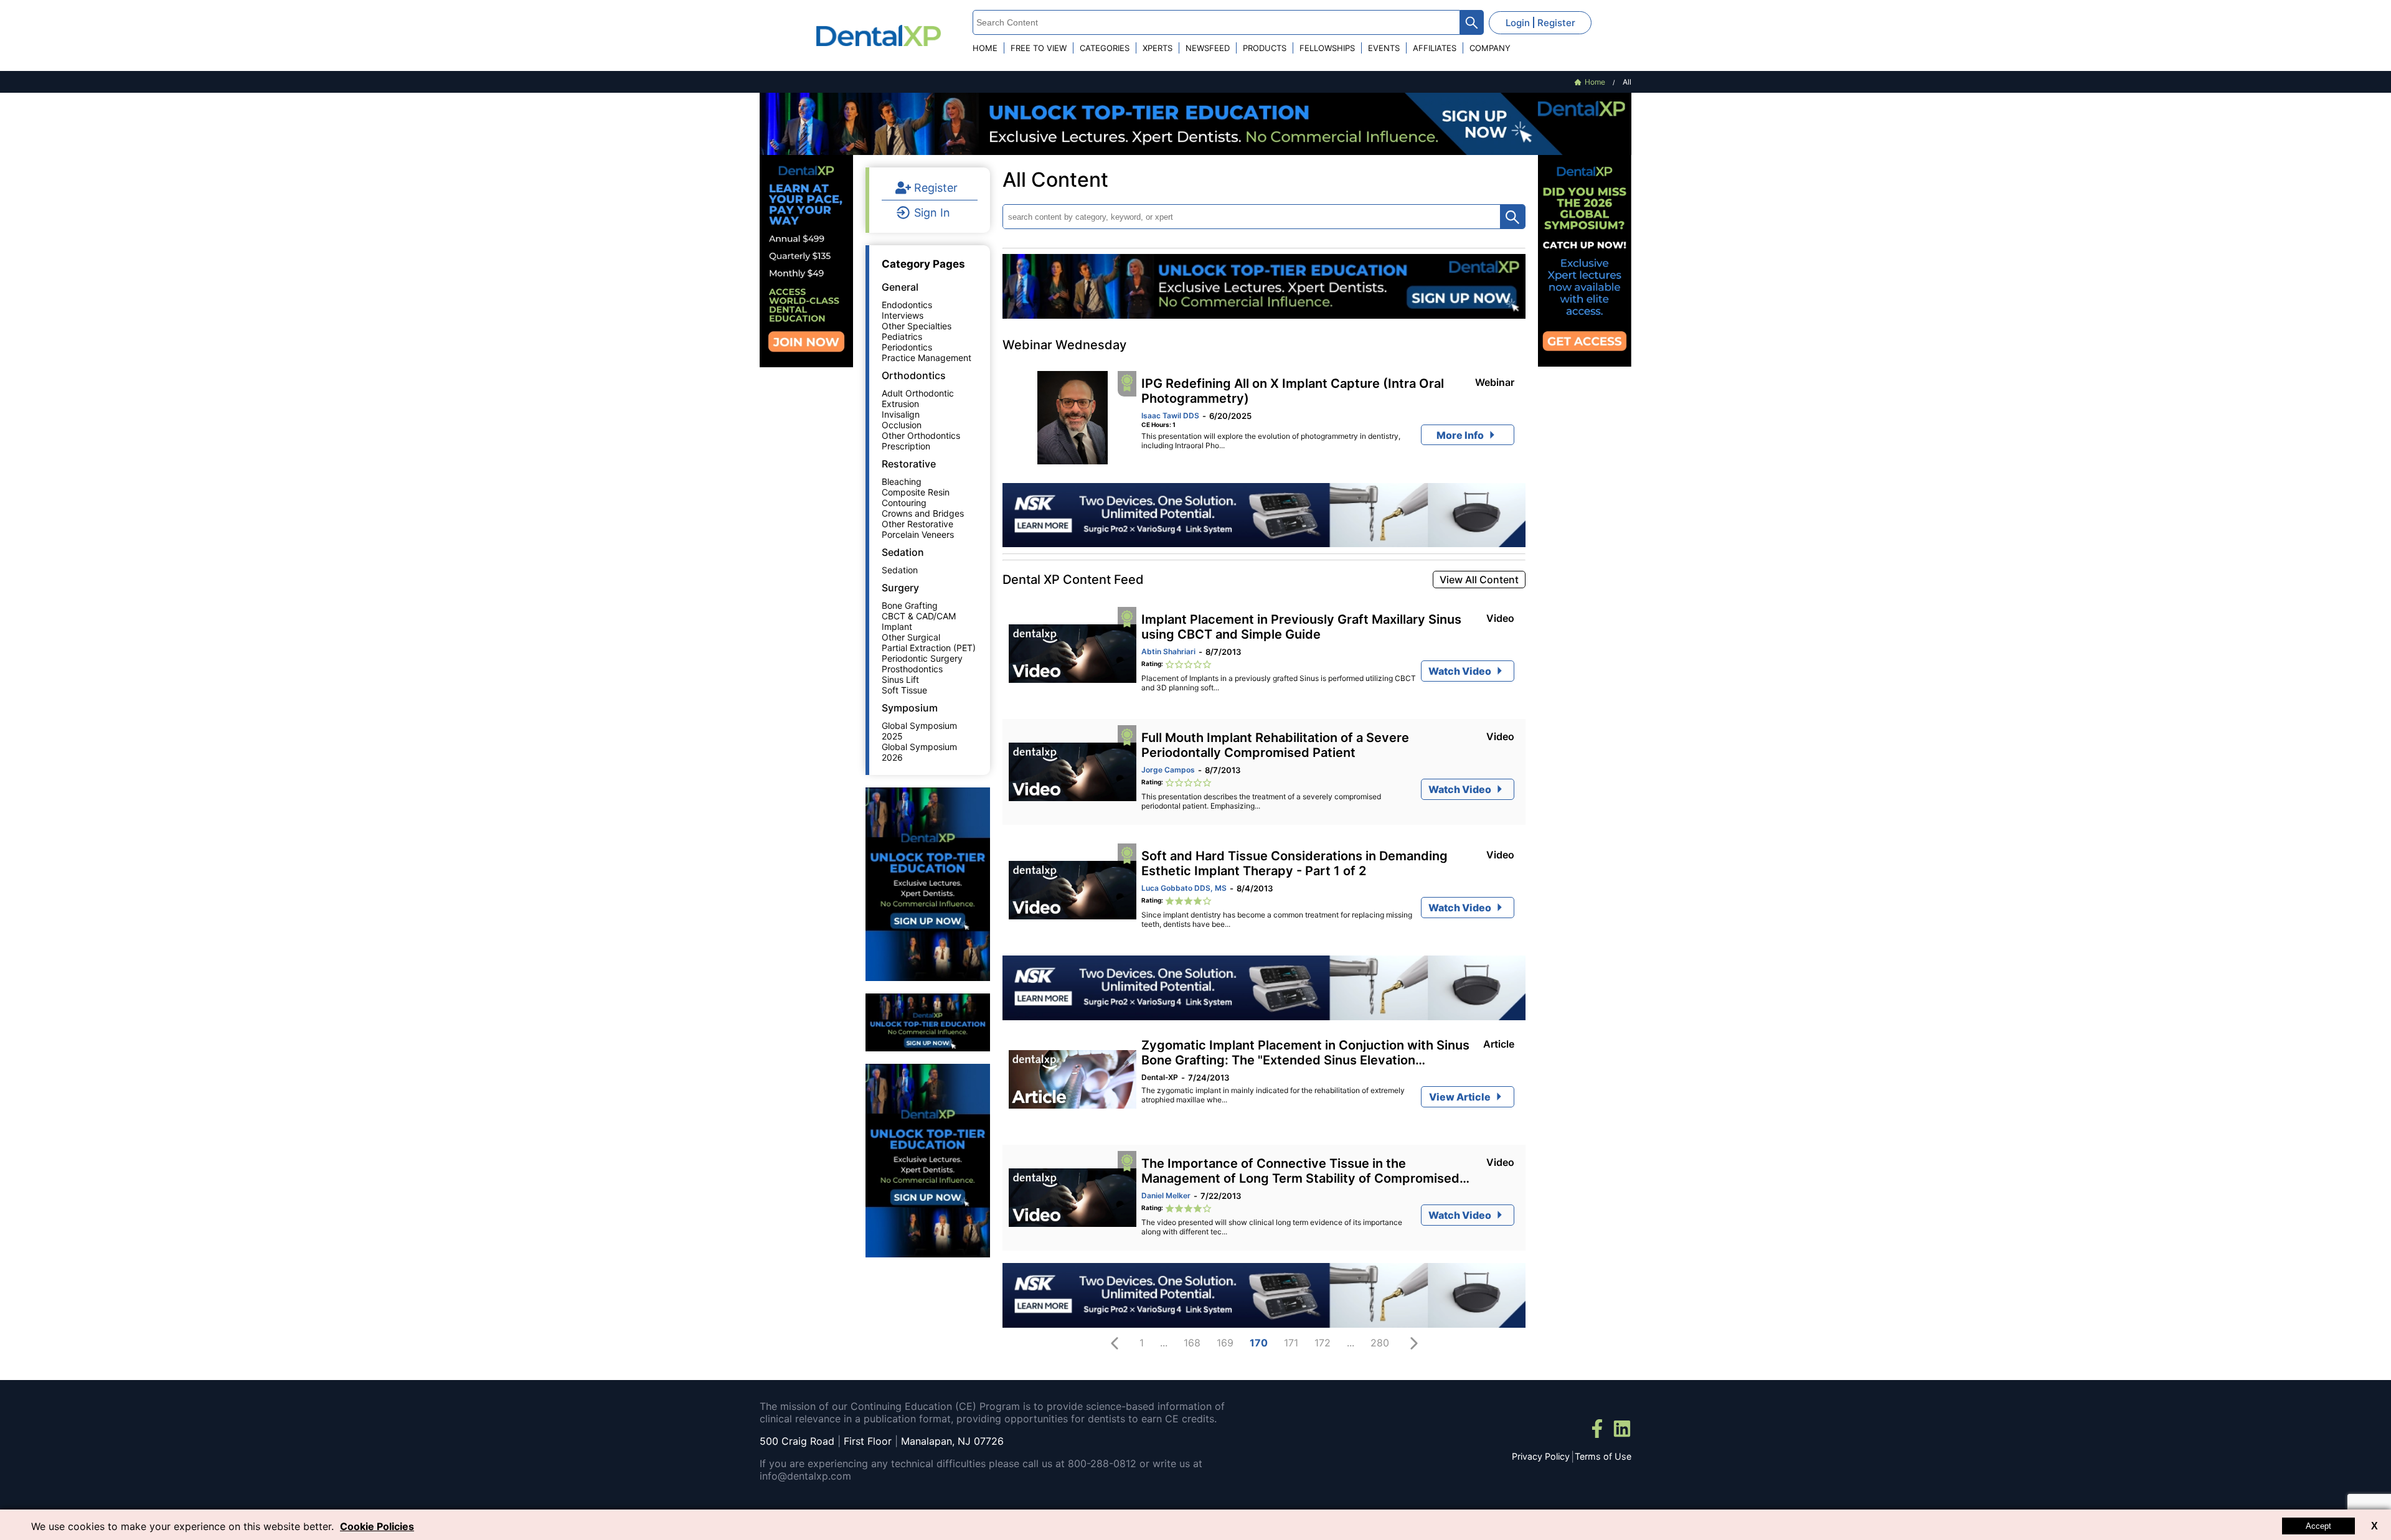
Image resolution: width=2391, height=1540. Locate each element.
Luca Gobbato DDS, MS (1184, 888)
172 (1323, 1343)
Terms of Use (1603, 1456)
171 (1291, 1343)
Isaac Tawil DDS (1170, 416)
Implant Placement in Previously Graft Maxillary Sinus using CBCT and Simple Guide (1301, 627)
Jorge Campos (1168, 770)
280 (1380, 1343)
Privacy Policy (1541, 1456)
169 (1225, 1343)
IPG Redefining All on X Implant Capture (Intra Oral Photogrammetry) (1293, 391)
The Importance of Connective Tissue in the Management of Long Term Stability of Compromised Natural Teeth (1300, 1171)
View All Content (1479, 580)
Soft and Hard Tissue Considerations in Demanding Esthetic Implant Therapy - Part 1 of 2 (1295, 863)
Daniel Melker (1166, 1195)
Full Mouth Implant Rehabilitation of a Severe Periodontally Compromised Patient (1275, 745)
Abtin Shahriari (1168, 651)
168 (1192, 1343)
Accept (2318, 1526)
